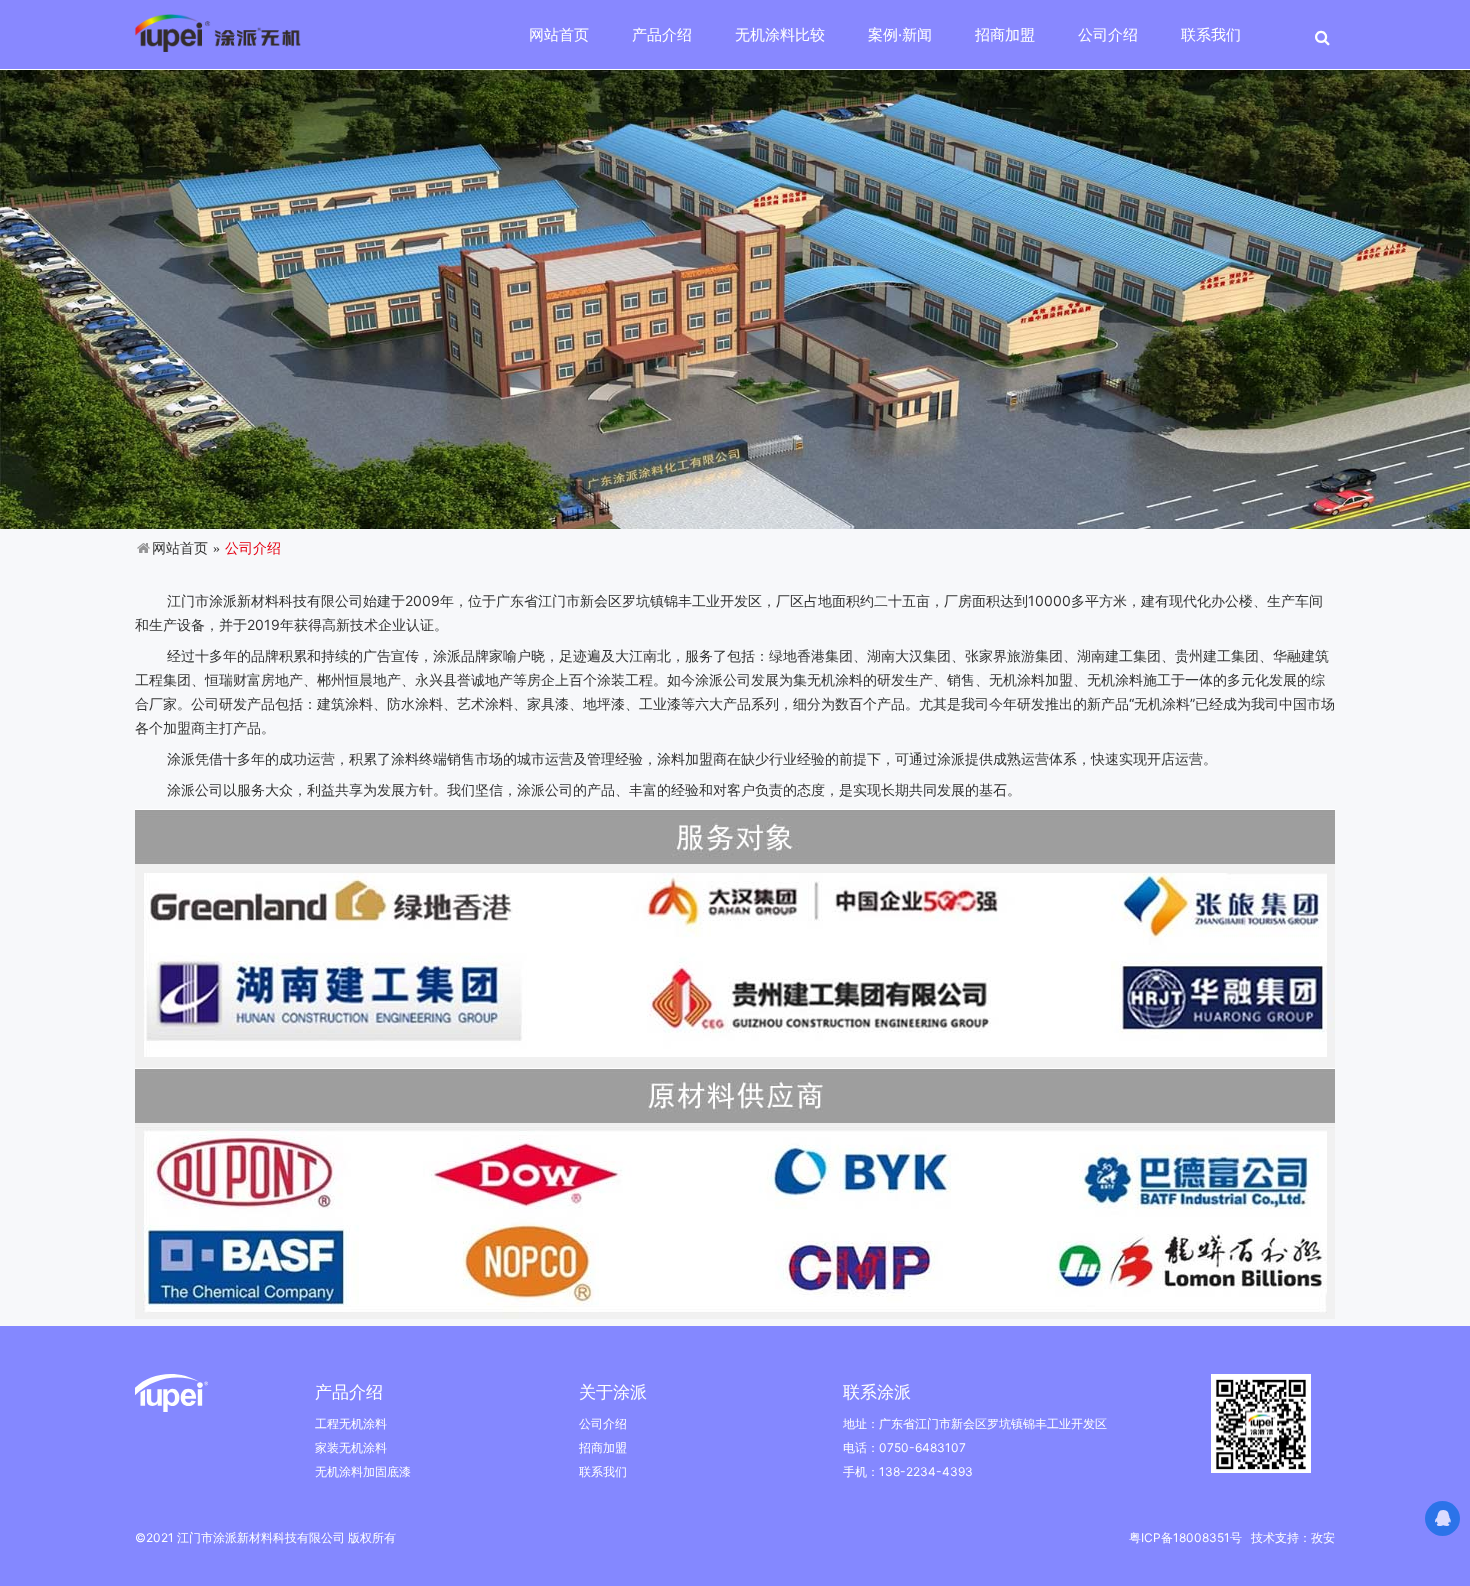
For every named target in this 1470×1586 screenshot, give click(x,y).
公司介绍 (1108, 34)
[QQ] (1442, 1518)
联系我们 (1211, 34)
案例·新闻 (900, 34)
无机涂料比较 (780, 34)
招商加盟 (1005, 34)
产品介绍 (662, 34)
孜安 (1323, 1537)
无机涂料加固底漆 (363, 1471)
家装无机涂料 (351, 1447)
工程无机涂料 (351, 1423)
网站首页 (559, 34)
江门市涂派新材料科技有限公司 (263, 600)
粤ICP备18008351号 (1185, 1537)
